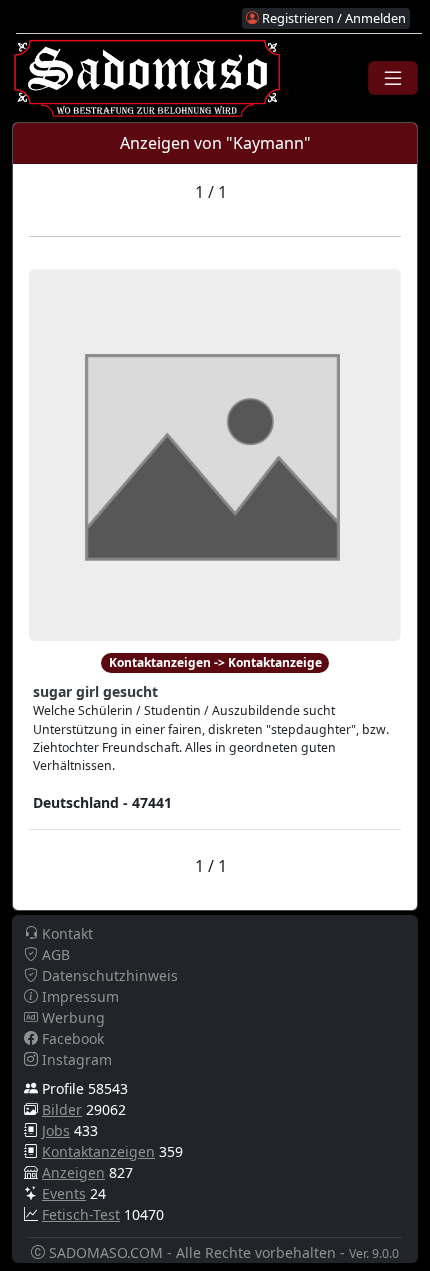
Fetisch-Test (81, 1214)
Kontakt (65, 933)
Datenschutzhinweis (108, 975)
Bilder (62, 1109)
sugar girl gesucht (95, 691)
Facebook (71, 1038)
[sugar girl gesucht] (215, 453)
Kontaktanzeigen (98, 1151)
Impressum (78, 996)
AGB (54, 954)
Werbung (71, 1017)
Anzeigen (73, 1172)
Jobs (56, 1130)
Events (64, 1193)
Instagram (75, 1059)
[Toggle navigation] (393, 78)
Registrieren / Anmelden (332, 18)
